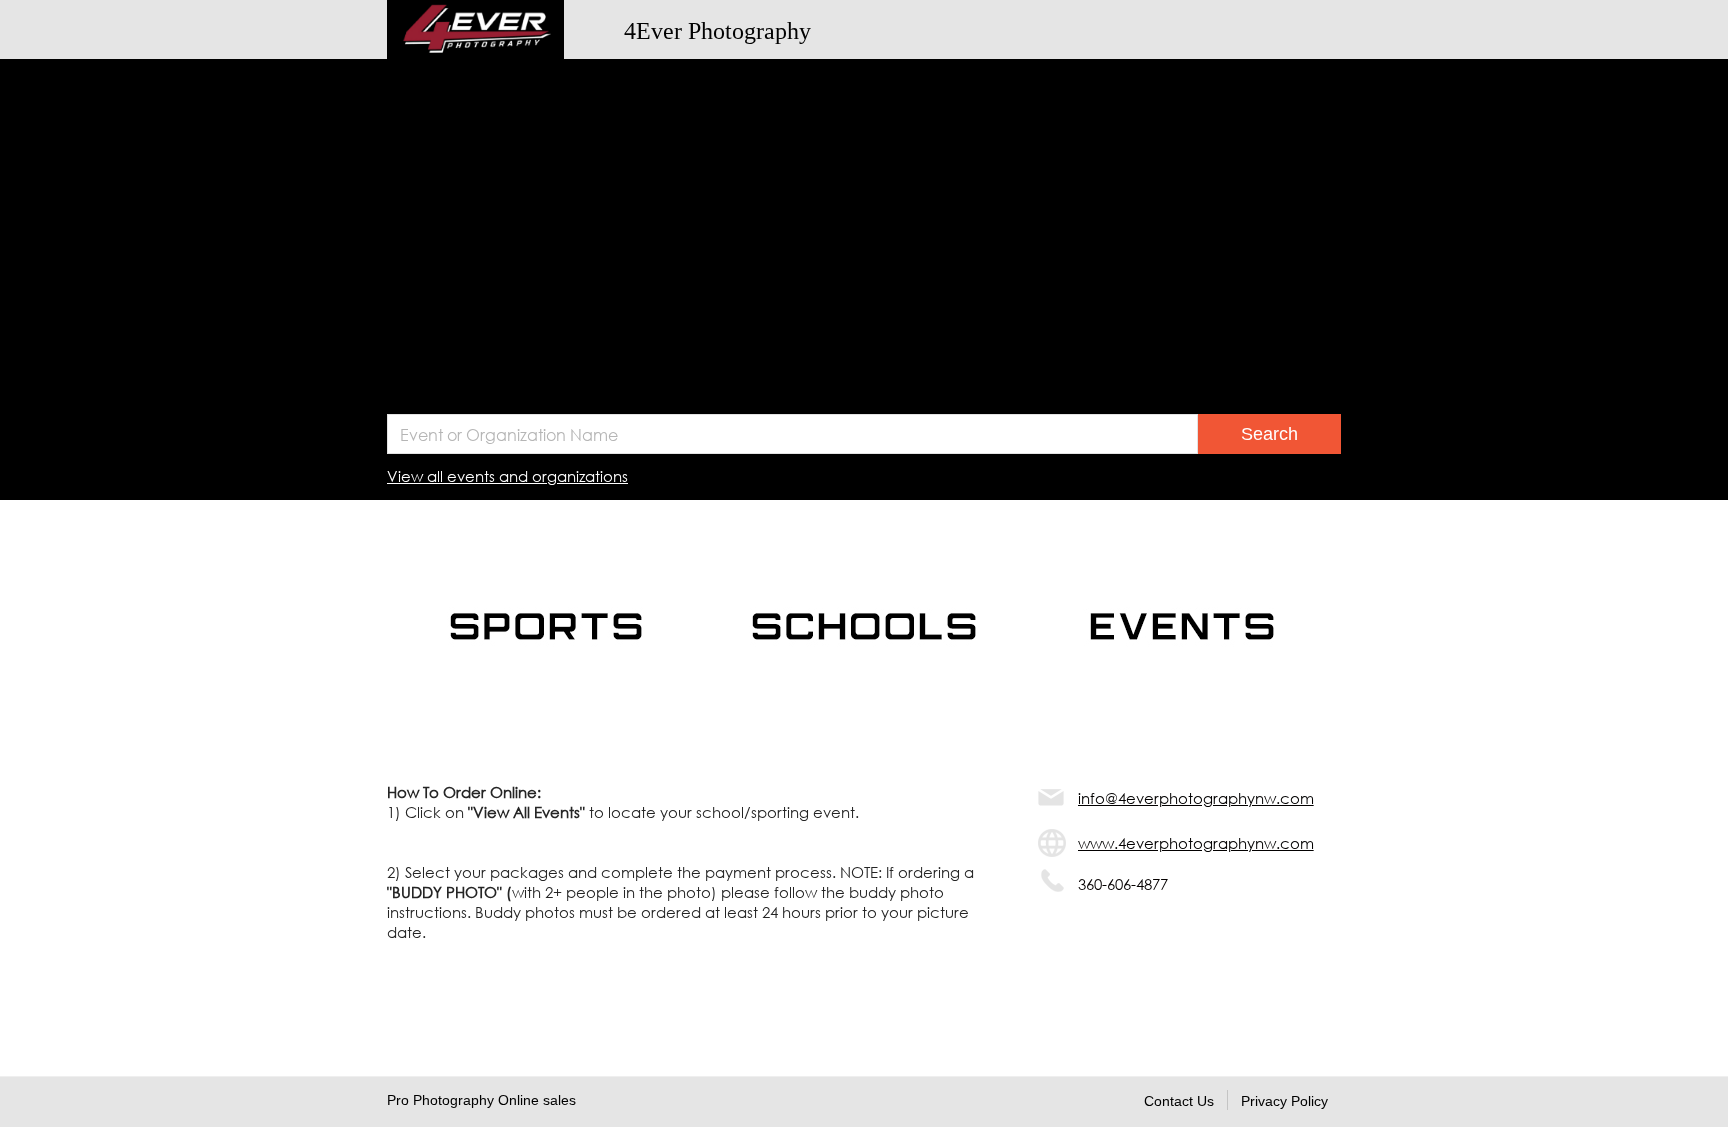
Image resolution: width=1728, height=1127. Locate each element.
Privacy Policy (1284, 1101)
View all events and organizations (507, 476)
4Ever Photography (717, 31)
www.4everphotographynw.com (1196, 843)
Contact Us (1179, 1101)
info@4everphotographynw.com (1196, 798)
